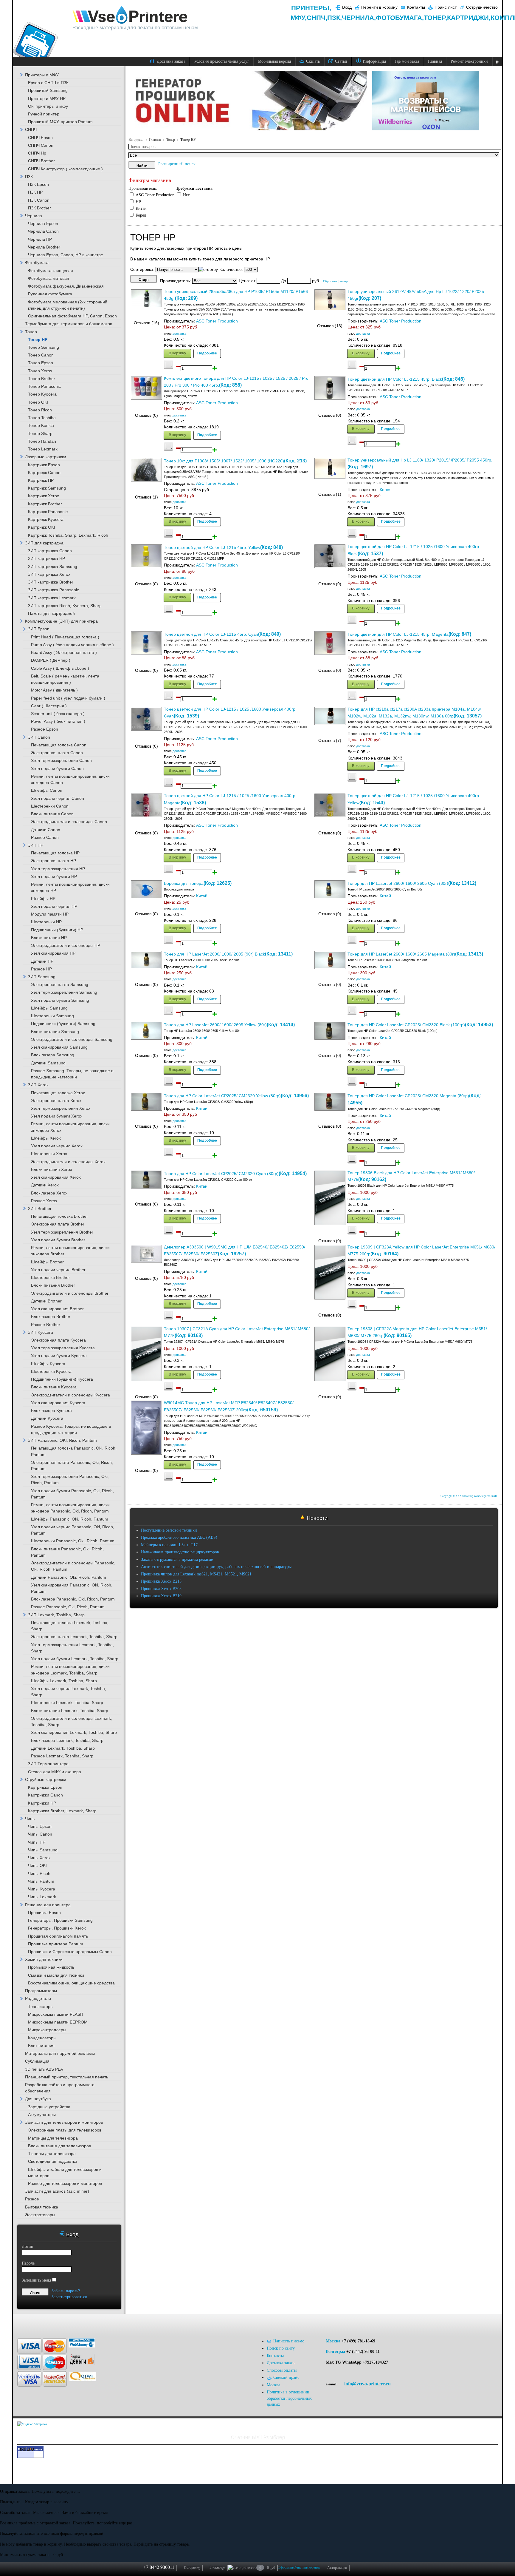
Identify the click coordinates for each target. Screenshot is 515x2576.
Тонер (171, 140)
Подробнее (207, 353)
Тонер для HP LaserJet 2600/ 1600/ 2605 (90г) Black (214, 954)
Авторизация (337, 2568)
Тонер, (435, 18)
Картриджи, (469, 18)
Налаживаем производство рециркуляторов (180, 1552)
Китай (202, 896)
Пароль (28, 2263)
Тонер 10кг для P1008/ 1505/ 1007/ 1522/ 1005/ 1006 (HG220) (224, 461)
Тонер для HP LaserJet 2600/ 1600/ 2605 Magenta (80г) (401, 954)
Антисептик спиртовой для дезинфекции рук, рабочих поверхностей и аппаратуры (216, 1567)
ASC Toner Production (217, 321)
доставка (179, 334)
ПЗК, (335, 18)
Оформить (286, 2567)
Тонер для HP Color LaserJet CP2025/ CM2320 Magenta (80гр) (408, 1096)
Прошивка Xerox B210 (161, 1596)
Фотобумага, (400, 18)
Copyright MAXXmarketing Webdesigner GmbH (469, 1496)
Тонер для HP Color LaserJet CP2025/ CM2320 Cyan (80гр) (221, 1174)
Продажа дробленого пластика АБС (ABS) (179, 1537)
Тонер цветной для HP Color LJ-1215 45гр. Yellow (212, 548)
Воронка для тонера (184, 883)
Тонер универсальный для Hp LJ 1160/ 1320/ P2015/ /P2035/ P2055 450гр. (420, 460)
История (192, 2568)
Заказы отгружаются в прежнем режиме (177, 1559)
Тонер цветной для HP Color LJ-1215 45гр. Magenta (398, 634)
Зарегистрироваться (69, 2297)
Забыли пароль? (66, 2291)
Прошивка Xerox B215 (161, 1581)
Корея (386, 490)
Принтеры (310, 8)
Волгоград (335, 2352)
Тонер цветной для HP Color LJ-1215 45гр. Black (395, 379)
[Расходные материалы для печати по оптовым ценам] (130, 15)
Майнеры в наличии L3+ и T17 (169, 1545)
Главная (155, 140)
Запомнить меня (36, 2280)
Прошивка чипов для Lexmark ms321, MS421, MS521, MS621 (196, 1574)
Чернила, (359, 18)
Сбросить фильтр (336, 281)
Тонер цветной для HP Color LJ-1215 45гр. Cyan (211, 634)
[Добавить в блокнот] (168, 365)
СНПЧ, (317, 18)
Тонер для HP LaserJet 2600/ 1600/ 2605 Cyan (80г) (398, 883)
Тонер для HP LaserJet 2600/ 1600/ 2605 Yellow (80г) (215, 1025)
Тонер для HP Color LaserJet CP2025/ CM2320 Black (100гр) (406, 1025)
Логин (28, 2247)
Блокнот (217, 2568)
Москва (333, 2341)
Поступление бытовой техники (169, 1530)
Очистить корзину (307, 2567)
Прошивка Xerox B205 (161, 1589)
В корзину (177, 353)
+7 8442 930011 (159, 2567)
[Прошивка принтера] (27, 2323)
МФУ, (299, 18)
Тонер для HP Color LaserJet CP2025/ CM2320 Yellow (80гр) (222, 1096)
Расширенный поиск (177, 164)
